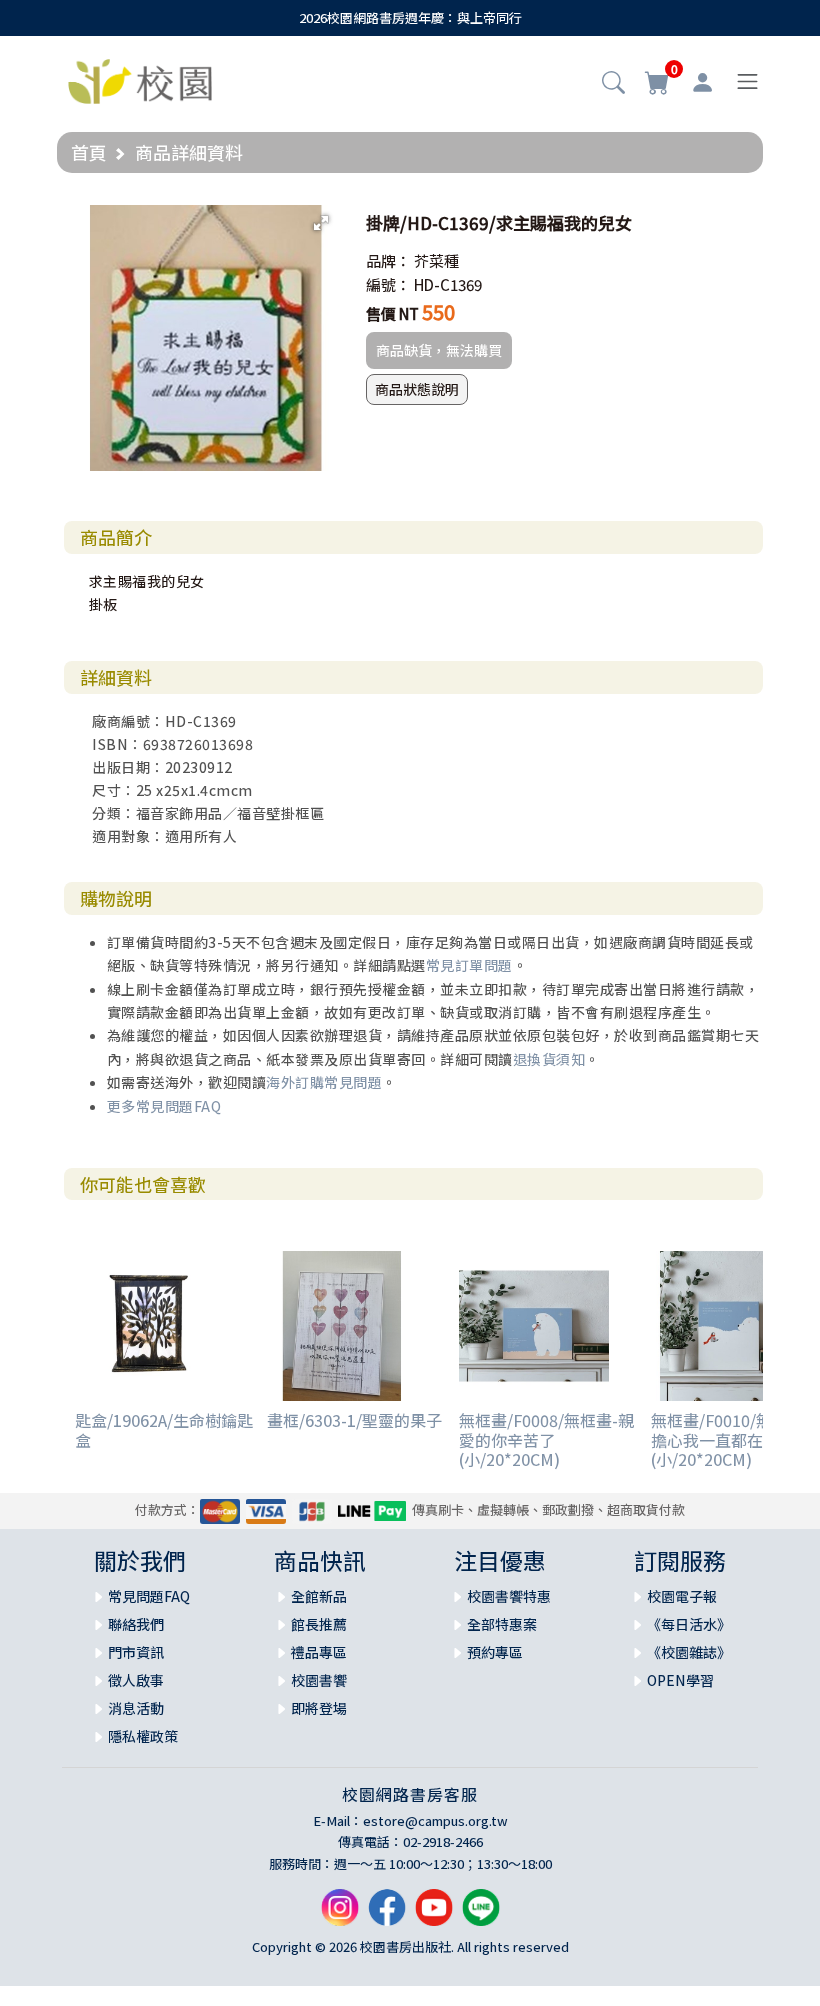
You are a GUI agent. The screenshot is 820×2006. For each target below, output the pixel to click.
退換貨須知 (549, 1059)
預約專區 (495, 1652)
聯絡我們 (136, 1624)
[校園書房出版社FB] (387, 1915)
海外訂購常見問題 (324, 1082)
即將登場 (319, 1708)
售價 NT (392, 313)
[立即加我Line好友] (481, 1915)
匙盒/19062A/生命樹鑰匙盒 (164, 1429)
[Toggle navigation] (747, 81)
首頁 (89, 152)
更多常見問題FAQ (164, 1106)
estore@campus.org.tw (435, 1820)
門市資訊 (136, 1652)
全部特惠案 (502, 1624)
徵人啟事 (136, 1680)
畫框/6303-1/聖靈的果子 (354, 1420)
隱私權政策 (143, 1736)
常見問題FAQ (149, 1596)
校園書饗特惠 (509, 1596)
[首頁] (140, 79)
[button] (613, 84)
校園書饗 (319, 1680)
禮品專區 (319, 1652)
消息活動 (136, 1708)
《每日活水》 (689, 1624)
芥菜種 (436, 260)
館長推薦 (319, 1624)
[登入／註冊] (702, 82)
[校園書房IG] (340, 1915)
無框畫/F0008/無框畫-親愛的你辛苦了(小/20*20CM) (546, 1439)
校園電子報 (682, 1596)
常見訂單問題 (469, 965)
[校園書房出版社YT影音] (434, 1915)
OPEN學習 (680, 1680)
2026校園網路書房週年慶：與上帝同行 (410, 17)
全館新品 (319, 1596)
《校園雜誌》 (689, 1652)
